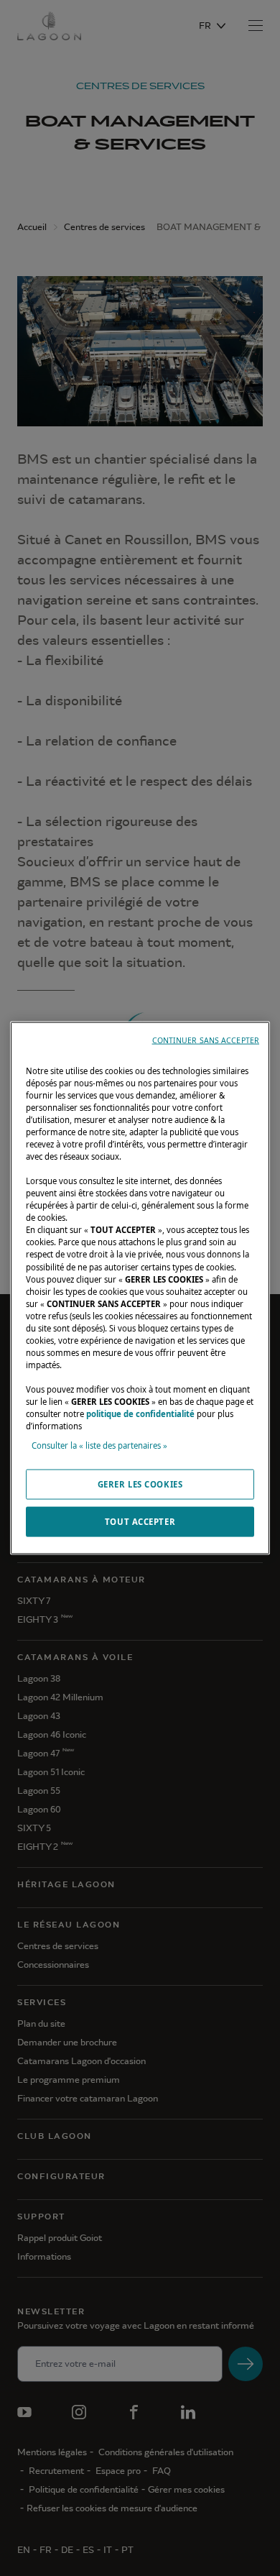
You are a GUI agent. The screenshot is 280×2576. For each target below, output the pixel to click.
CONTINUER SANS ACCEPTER (206, 1040)
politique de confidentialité (140, 1414)
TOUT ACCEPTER (140, 1522)
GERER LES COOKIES (140, 1484)
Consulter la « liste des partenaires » (99, 1445)
